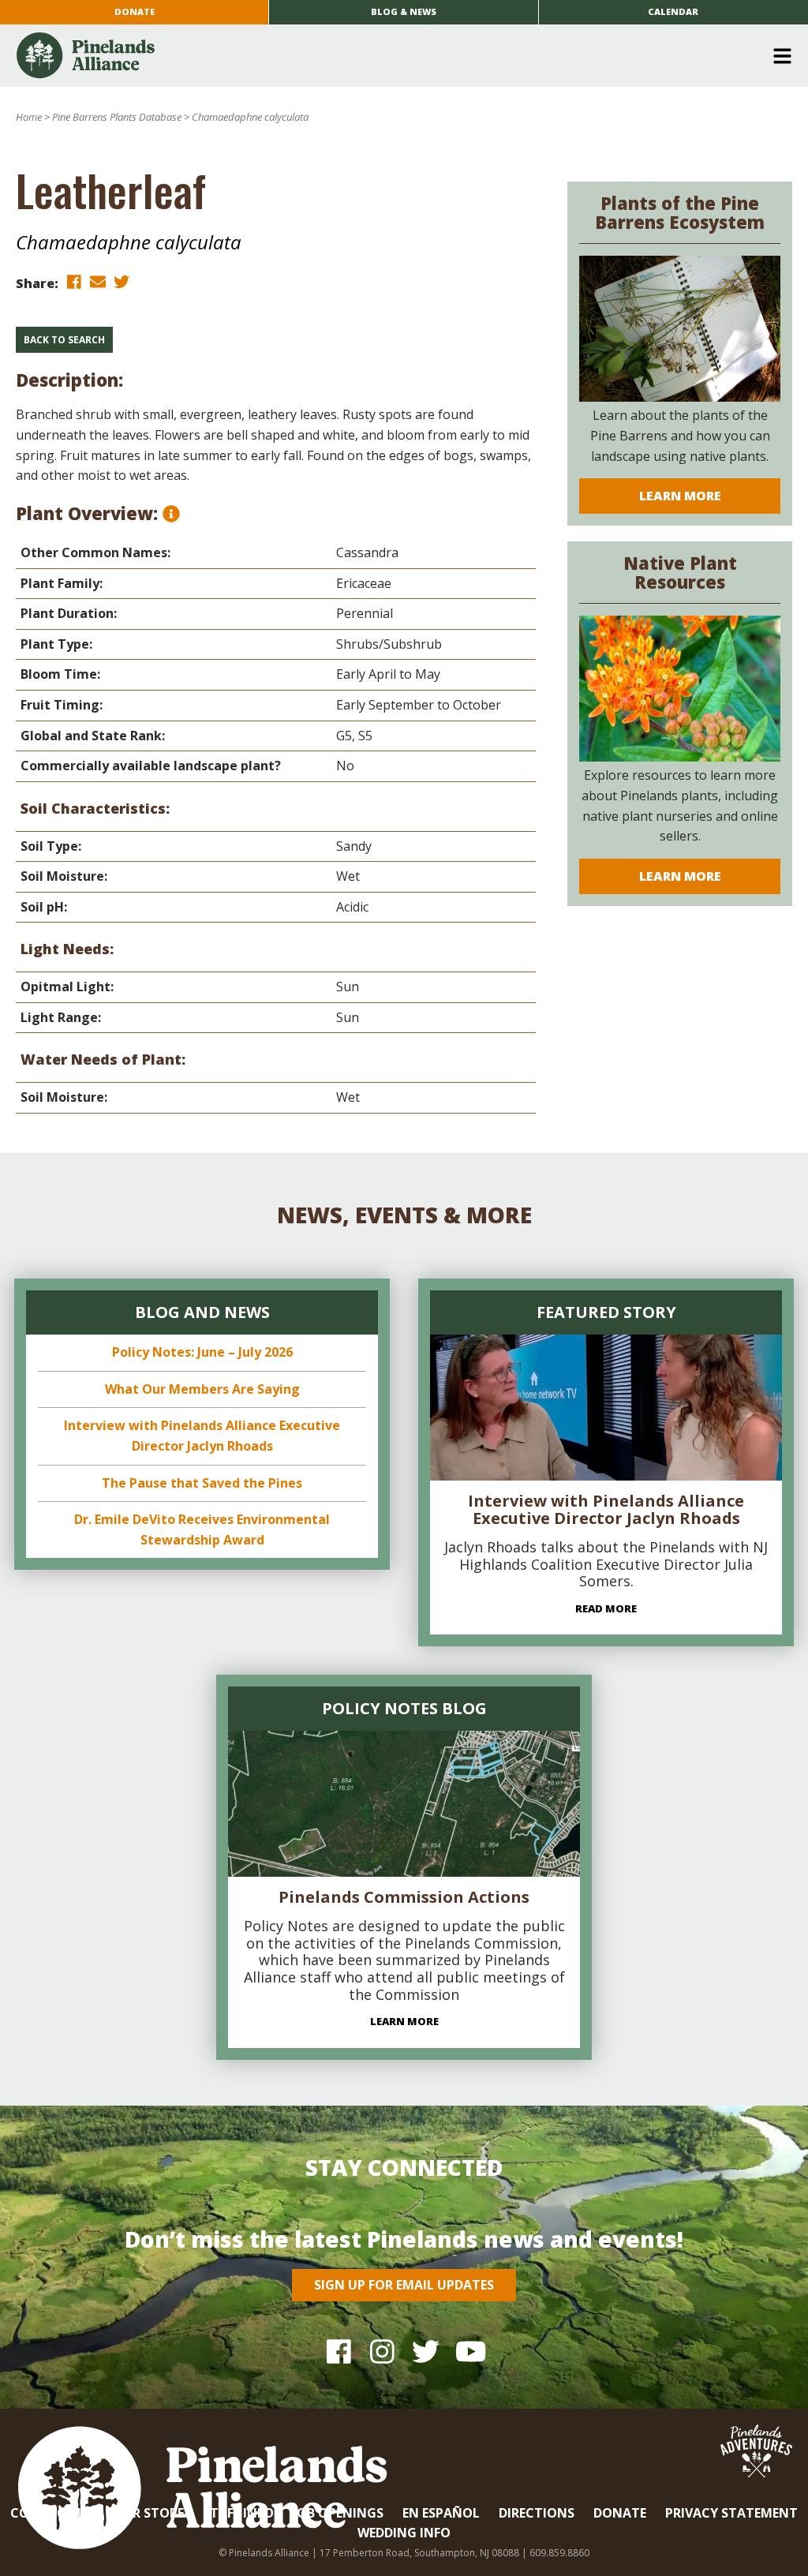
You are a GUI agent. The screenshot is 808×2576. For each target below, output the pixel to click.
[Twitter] (426, 2351)
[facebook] (74, 282)
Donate (135, 11)
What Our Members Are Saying (202, 1389)
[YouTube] (469, 2351)
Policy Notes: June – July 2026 (202, 1352)
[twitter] (122, 282)
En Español (441, 2513)
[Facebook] (339, 2351)
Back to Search (64, 340)
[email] (98, 282)
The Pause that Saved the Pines (202, 1483)
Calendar (673, 11)
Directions (537, 2513)
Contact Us (52, 2513)
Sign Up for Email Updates (404, 2285)
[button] (398, 56)
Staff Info (238, 2513)
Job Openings (338, 2513)
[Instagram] (382, 2351)
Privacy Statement (731, 2513)
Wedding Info (404, 2533)
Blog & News (404, 11)
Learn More (680, 496)
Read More (606, 1608)
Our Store (148, 2513)
